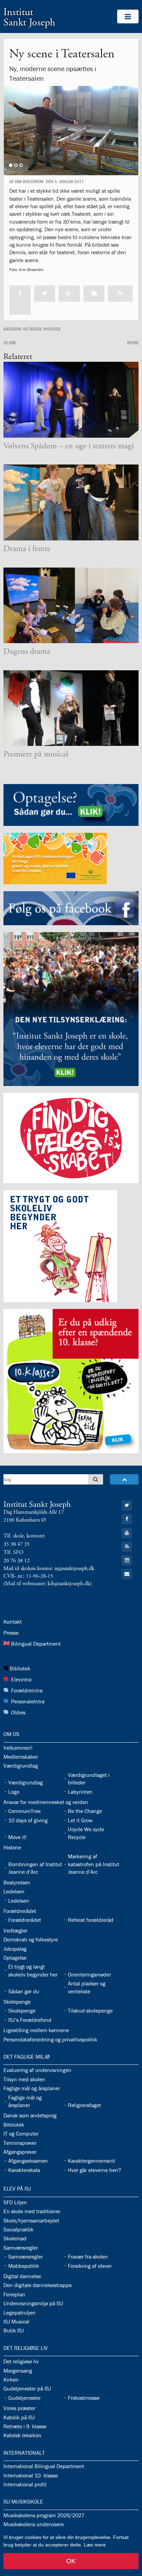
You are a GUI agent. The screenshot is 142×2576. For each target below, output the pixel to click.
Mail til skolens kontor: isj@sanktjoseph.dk (49, 1569)
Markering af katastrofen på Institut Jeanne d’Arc (94, 1864)
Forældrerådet (20, 1911)
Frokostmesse (84, 2398)
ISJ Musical (16, 2321)
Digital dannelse (22, 2276)
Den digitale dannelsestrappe (38, 2285)
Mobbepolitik (24, 2266)
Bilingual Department (36, 1644)
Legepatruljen (19, 2312)
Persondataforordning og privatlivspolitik (50, 2039)
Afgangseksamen (28, 2161)
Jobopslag (15, 1949)
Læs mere (95, 2545)
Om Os (11, 1734)
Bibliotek (20, 1668)
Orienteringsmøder (89, 1974)
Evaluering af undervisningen (37, 2070)
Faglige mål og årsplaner (32, 2088)
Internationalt (24, 2453)
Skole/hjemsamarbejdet (31, 2220)
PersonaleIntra (28, 1701)
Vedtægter (16, 1930)
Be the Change (85, 1811)
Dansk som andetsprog (30, 2115)
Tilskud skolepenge (90, 2011)
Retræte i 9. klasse (25, 2426)
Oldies (18, 1712)
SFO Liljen (15, 2202)
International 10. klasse (31, 2475)
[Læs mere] (120, 294)
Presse (11, 1633)
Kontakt (13, 1622)
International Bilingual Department (44, 2466)
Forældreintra (27, 1690)
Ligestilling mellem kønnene (36, 2030)
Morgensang (18, 2371)
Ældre (10, 343)
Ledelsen (14, 1891)
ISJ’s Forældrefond (30, 2020)
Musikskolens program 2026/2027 (44, 2515)
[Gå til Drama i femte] (71, 502)
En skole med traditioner (32, 2211)
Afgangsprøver (20, 2152)
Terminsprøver (20, 2143)
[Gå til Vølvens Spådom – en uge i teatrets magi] (71, 400)
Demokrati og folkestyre (31, 1939)
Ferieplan (14, 2294)
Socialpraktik (18, 2229)
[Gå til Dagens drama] (71, 606)
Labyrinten (80, 1792)
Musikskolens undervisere (34, 2524)
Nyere (133, 343)
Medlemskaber (21, 1757)
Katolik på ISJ (19, 2417)
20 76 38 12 (17, 1561)
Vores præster (19, 2408)
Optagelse (15, 1958)
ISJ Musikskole (23, 2501)
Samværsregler (21, 2248)
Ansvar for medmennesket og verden (46, 1802)
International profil (25, 2484)
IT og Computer (21, 2133)
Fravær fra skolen (88, 2256)
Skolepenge (17, 2002)
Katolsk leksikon (22, 2435)
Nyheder (52, 329)
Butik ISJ (14, 2330)
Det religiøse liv (26, 2348)
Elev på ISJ (17, 2188)
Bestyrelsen (17, 1882)
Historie (12, 1847)
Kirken (11, 2379)
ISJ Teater (32, 329)
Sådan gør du (24, 1991)
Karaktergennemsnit (92, 2161)
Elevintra (21, 1679)
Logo (14, 1792)
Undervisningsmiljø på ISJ (33, 2303)
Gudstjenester (24, 2398)
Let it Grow (80, 1820)
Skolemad (15, 2238)
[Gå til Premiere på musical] (71, 708)
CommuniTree (24, 1811)
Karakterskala (24, 2170)
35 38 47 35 (17, 1544)
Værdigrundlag (21, 1766)
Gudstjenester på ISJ (27, 2388)
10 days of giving (28, 1820)
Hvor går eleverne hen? (94, 2170)
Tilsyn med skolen (24, 2079)
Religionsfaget (84, 2105)
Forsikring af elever (90, 2266)
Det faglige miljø (27, 2057)
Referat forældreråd (91, 1920)
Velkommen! (18, 1748)
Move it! (17, 1837)
